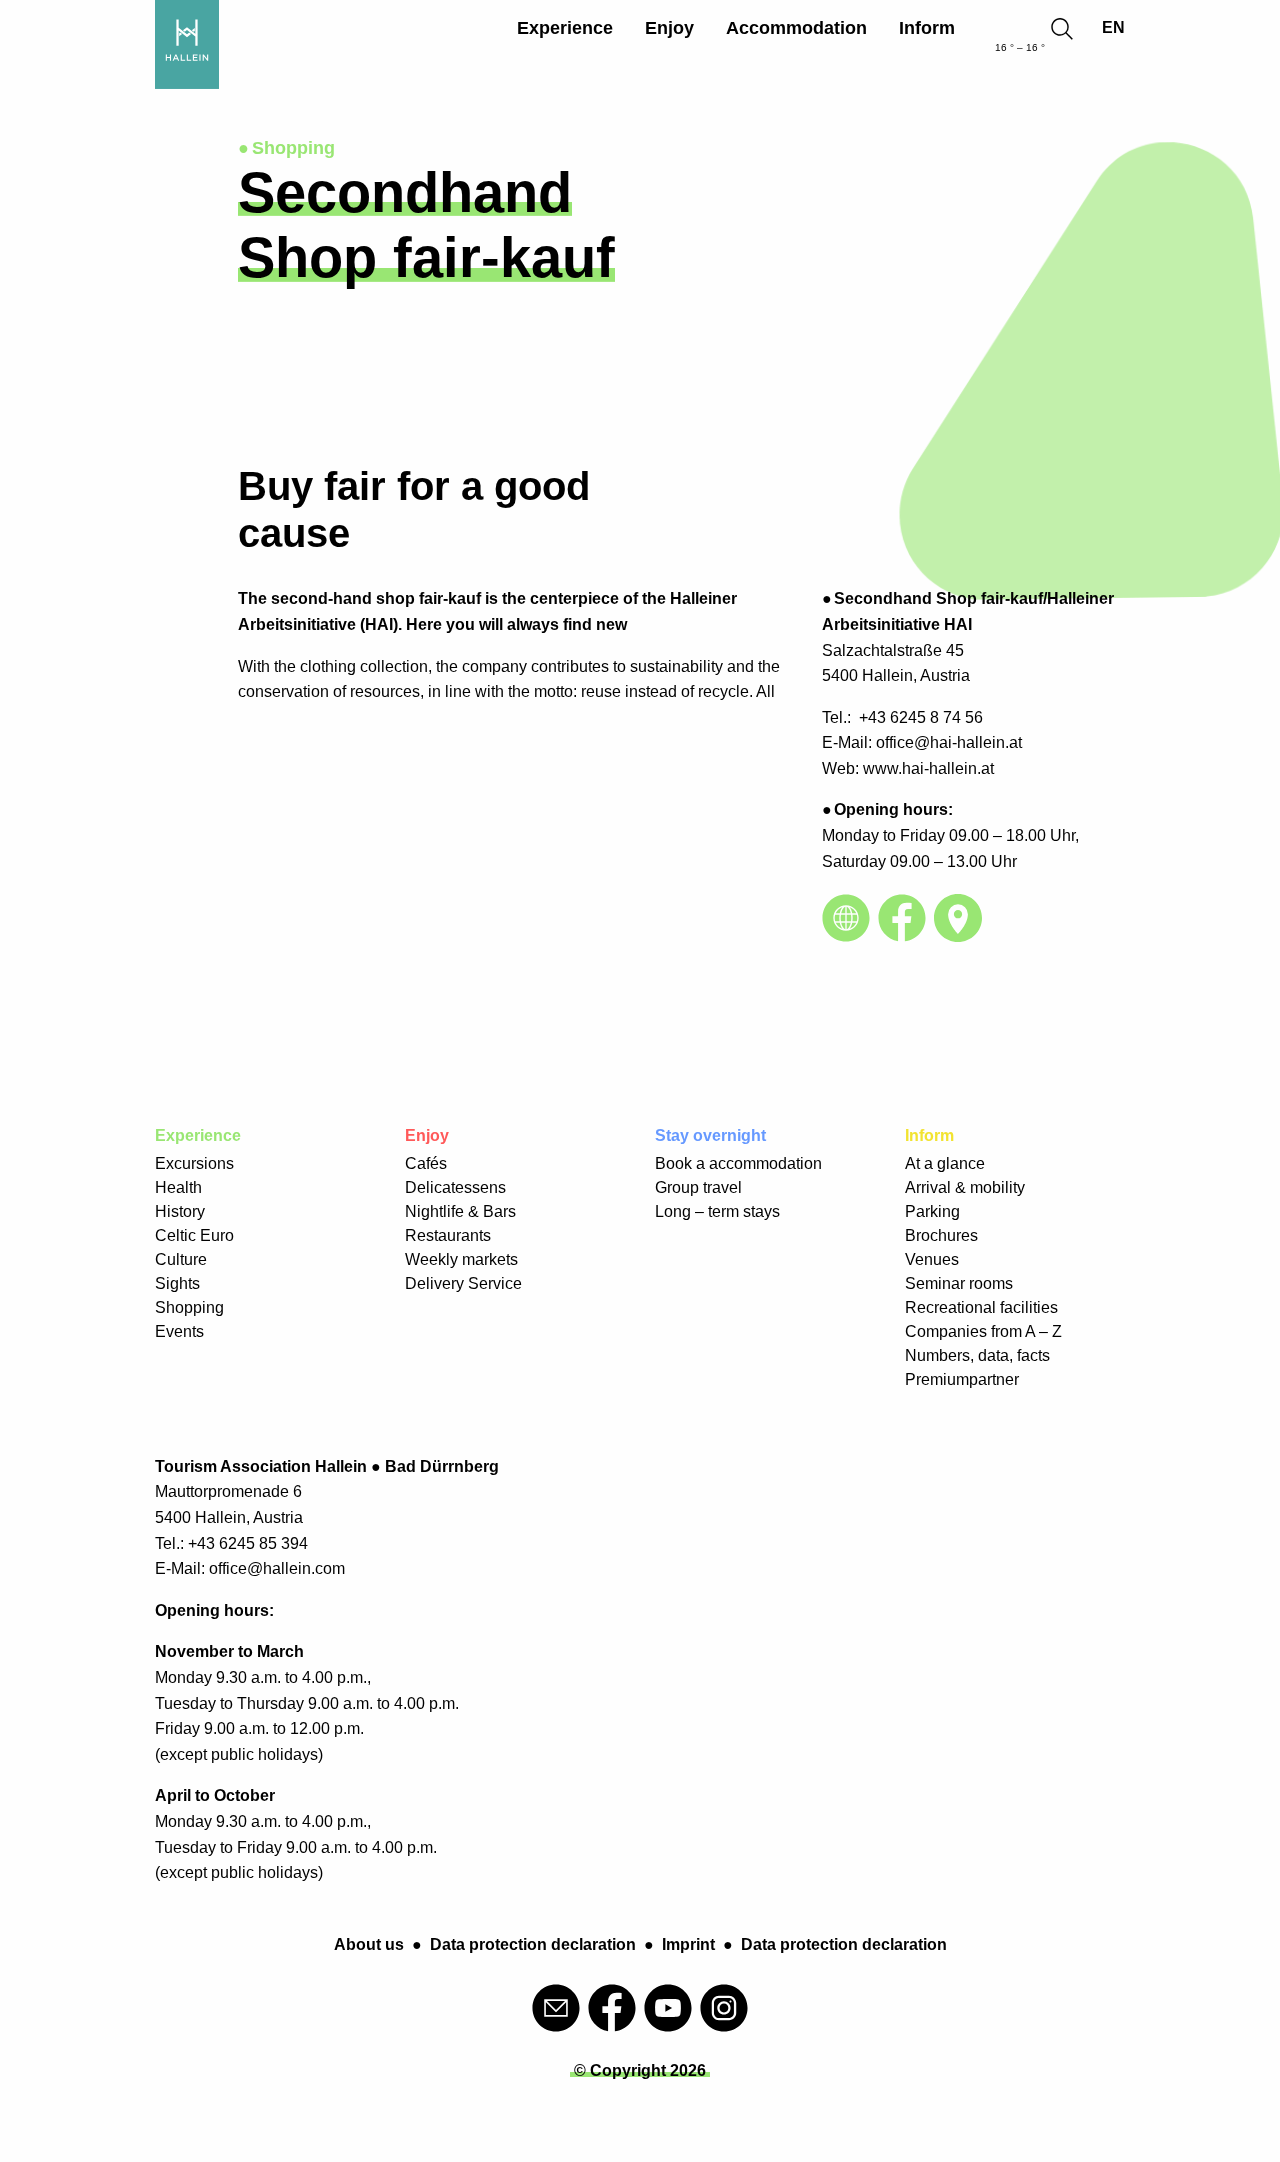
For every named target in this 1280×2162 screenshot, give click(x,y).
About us (369, 1944)
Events (179, 1331)
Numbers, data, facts (977, 1355)
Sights (177, 1283)
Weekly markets (461, 1259)
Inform (927, 28)
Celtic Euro (194, 1235)
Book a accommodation (738, 1163)
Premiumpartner (962, 1379)
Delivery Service (463, 1283)
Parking (932, 1211)
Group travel (698, 1187)
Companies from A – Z (983, 1331)
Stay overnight (710, 1135)
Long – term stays (717, 1211)
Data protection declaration (533, 1944)
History (180, 1211)
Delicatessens (455, 1187)
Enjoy (669, 28)
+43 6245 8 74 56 (921, 717)
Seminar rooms (959, 1283)
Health (178, 1187)
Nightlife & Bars (460, 1211)
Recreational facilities (981, 1307)
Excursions (194, 1163)
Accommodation (796, 28)
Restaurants (448, 1235)
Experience (565, 28)
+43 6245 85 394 (248, 1543)
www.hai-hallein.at (928, 768)
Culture (181, 1259)
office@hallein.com (277, 1568)
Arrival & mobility (965, 1187)
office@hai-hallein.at (949, 742)
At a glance (945, 1163)
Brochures (941, 1235)
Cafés (426, 1163)
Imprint (688, 1944)
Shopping (189, 1307)
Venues (932, 1259)
